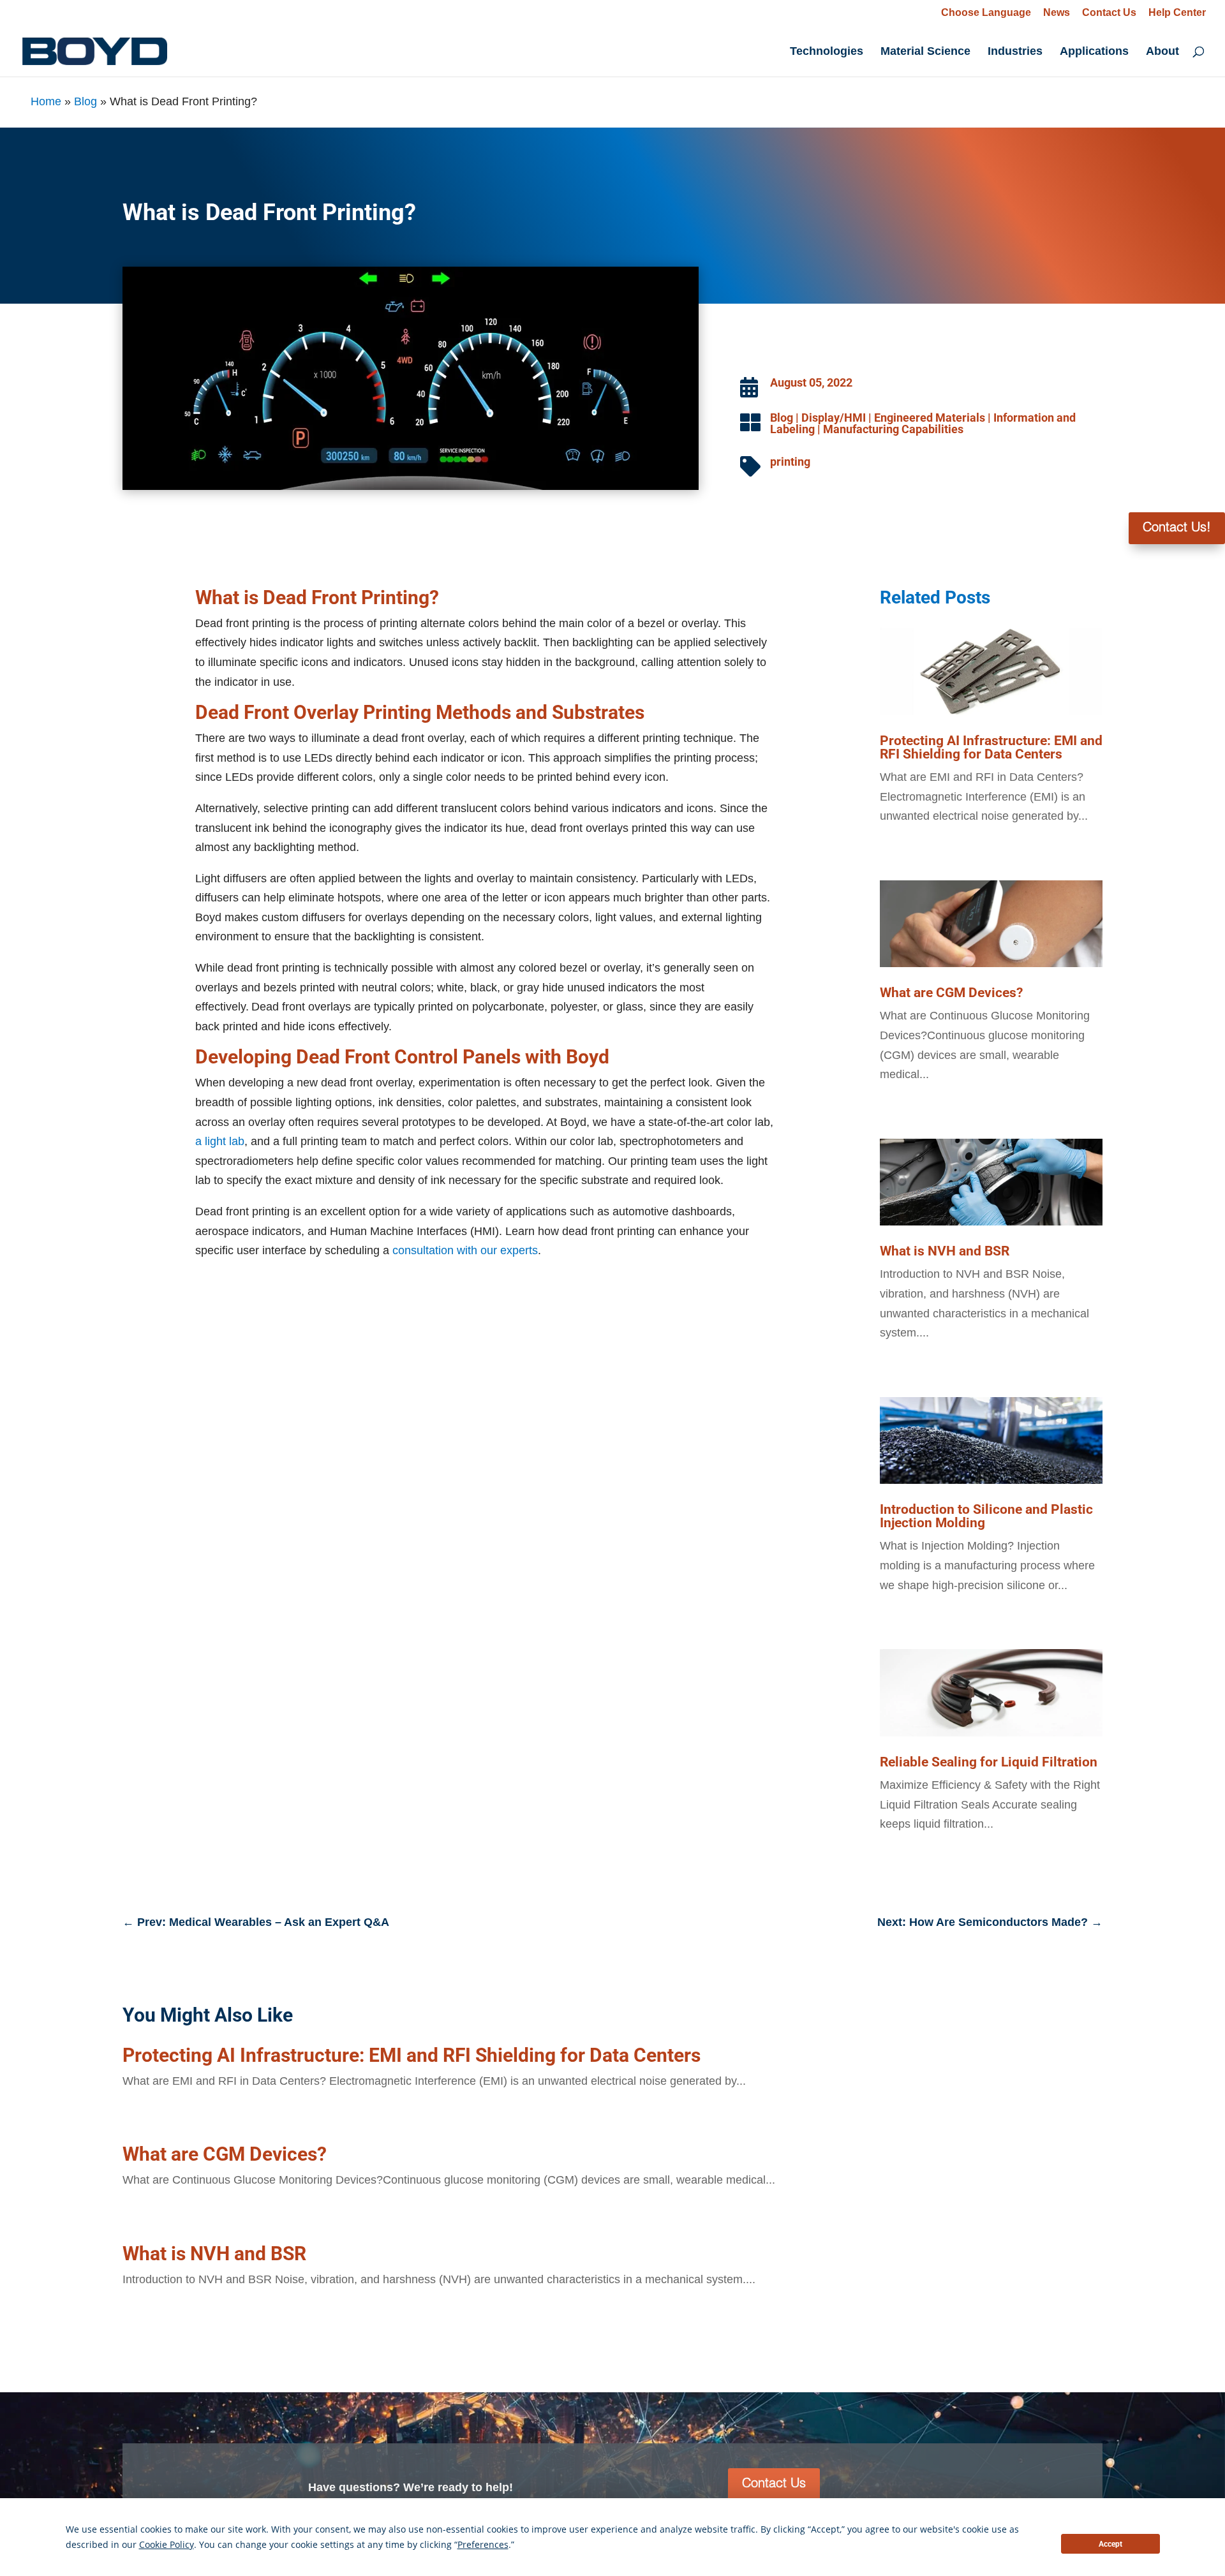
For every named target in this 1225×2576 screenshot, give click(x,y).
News (1057, 13)
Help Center (1177, 13)
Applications (1094, 52)
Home (46, 101)
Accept (1110, 2544)
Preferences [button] (355, 2545)
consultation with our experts (465, 1250)
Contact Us (1109, 13)
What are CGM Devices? (951, 993)
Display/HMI (834, 418)
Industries (1015, 52)
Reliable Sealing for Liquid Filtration (989, 1762)
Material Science (925, 52)
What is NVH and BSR (945, 1251)
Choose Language (986, 12)
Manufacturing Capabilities (893, 429)
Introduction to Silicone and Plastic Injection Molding (986, 1516)
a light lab (220, 1141)
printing (790, 462)
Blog (85, 101)
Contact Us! (1177, 528)
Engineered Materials (930, 418)
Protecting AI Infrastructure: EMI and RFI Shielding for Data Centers (991, 747)
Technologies (827, 52)
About (1162, 52)
